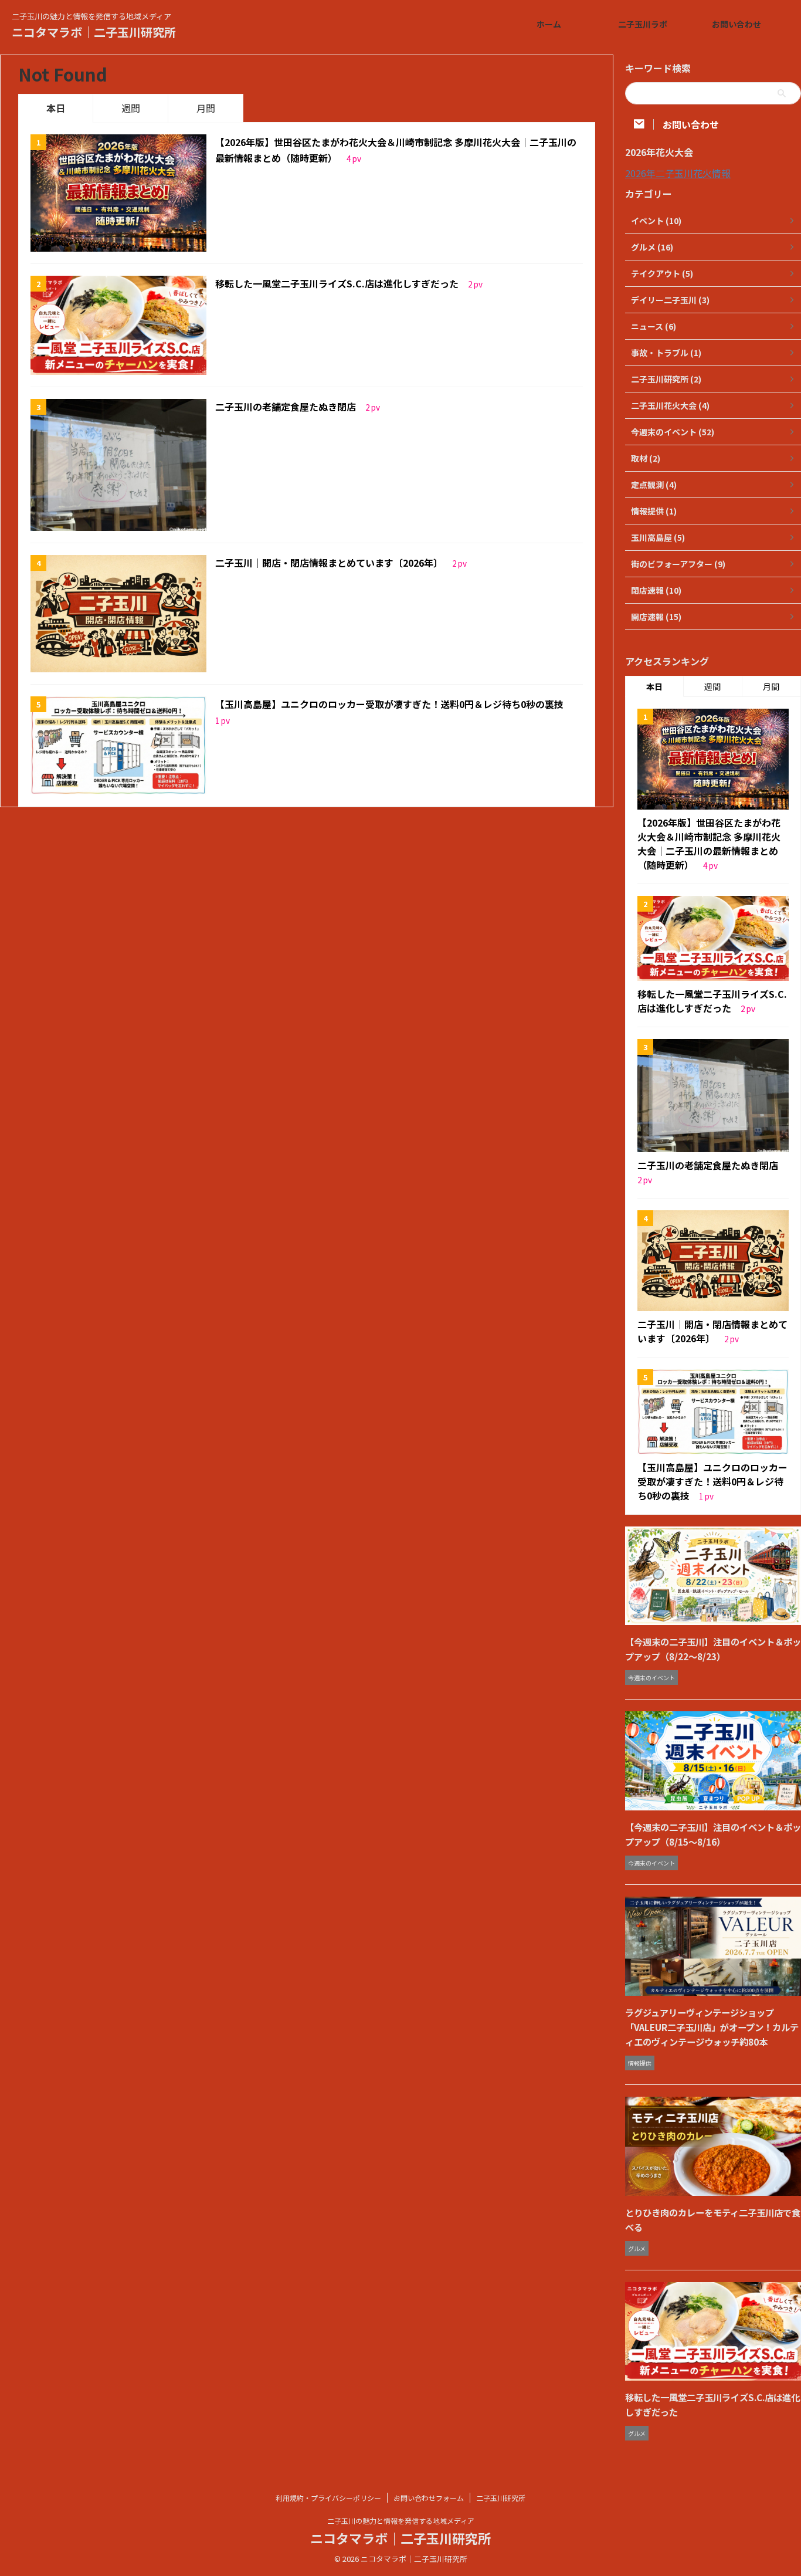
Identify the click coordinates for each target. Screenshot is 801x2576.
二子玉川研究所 (501, 2498)
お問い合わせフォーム (429, 2498)
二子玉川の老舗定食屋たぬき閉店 (287, 407)
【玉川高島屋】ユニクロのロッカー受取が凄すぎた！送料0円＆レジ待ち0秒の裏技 (389, 704)
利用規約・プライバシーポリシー (328, 2498)
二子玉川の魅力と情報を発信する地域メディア (401, 2521)
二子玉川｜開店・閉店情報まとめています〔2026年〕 (330, 563)
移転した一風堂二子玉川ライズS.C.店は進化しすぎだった (338, 283)
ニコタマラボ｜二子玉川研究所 (94, 32)
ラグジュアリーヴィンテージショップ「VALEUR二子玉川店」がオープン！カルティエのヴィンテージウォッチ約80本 (712, 2027)
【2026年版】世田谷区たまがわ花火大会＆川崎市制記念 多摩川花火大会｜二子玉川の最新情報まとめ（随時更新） (709, 844)
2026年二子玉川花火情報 (678, 173)
